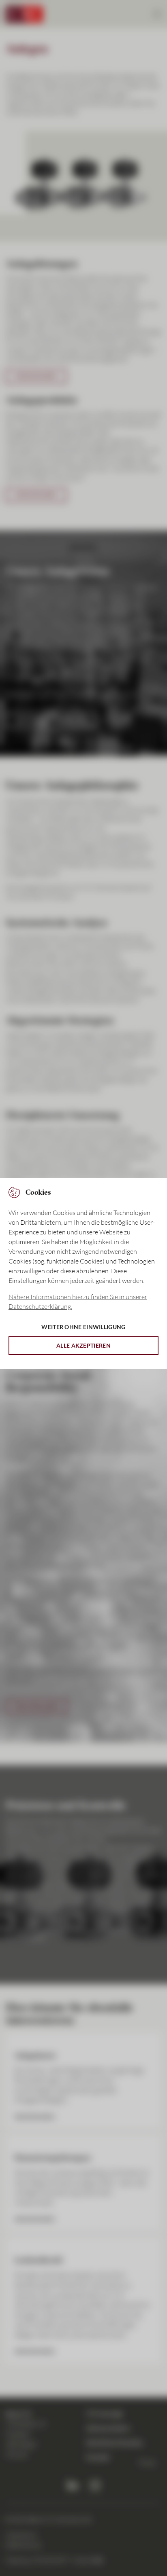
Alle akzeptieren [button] (83, 1345)
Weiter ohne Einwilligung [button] (83, 1327)
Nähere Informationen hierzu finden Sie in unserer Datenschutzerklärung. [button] (78, 1302)
